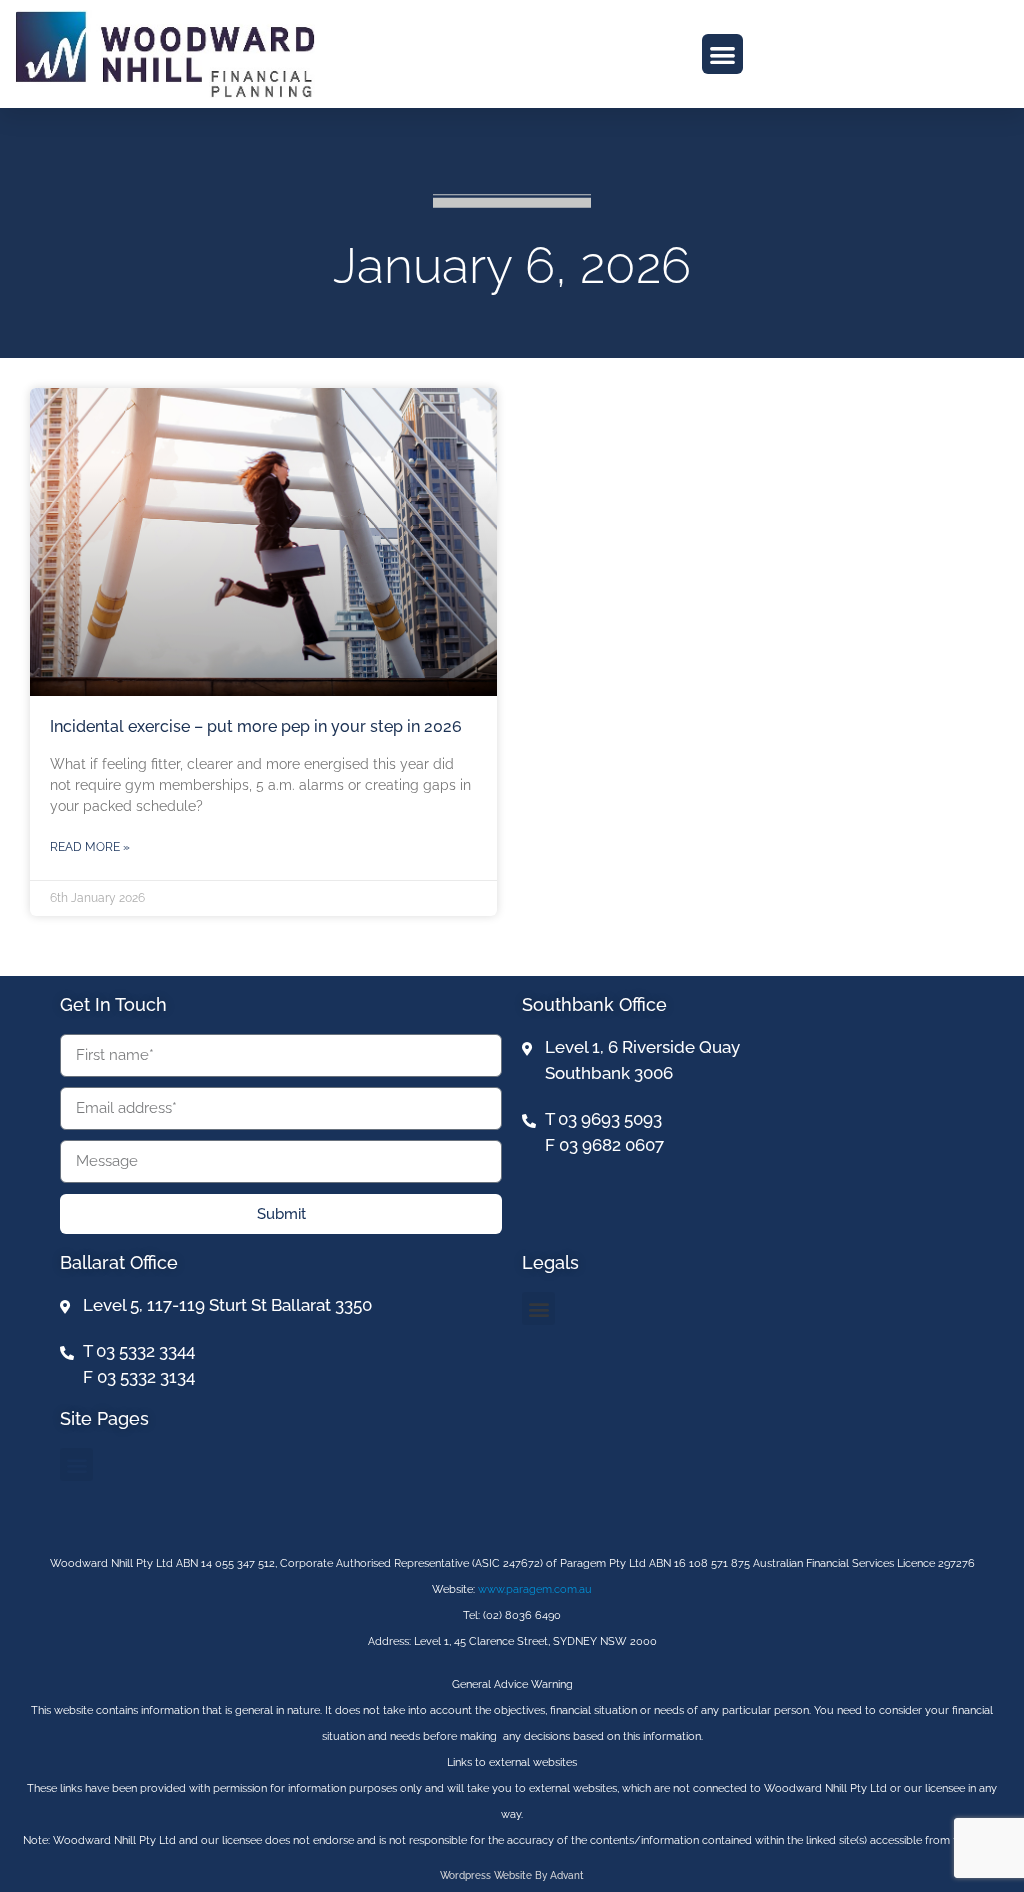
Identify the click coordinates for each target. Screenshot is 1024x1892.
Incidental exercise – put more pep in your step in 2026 (256, 726)
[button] (722, 54)
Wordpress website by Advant (512, 1875)
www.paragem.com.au (535, 1589)
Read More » (90, 847)
